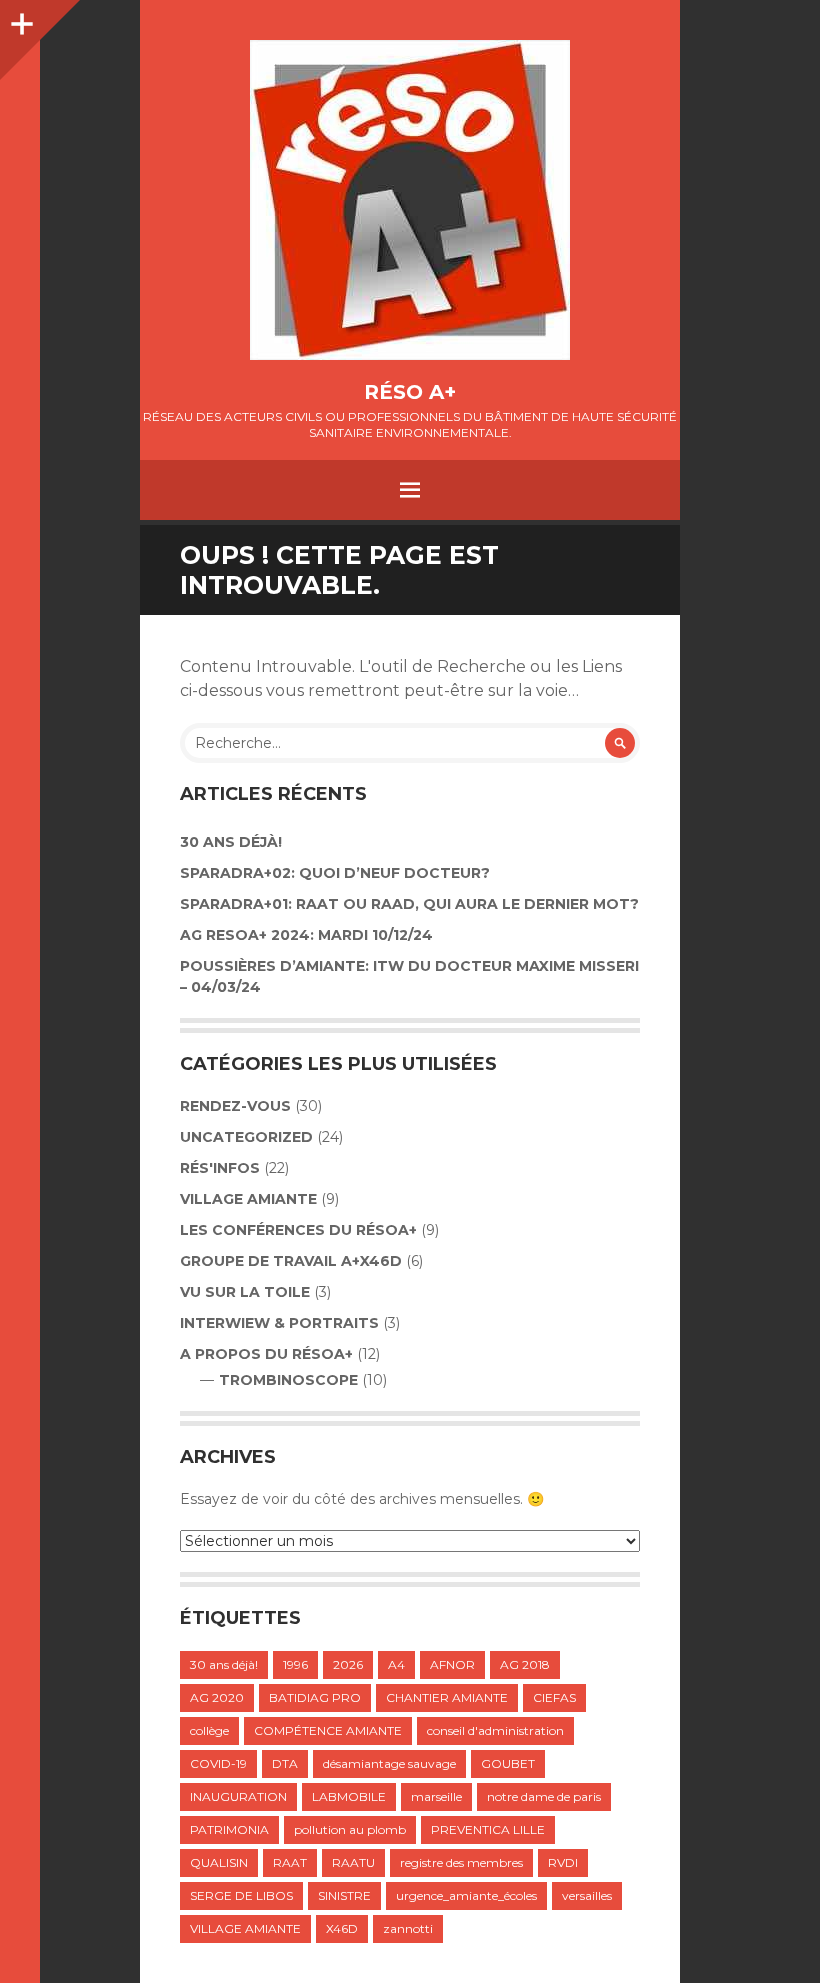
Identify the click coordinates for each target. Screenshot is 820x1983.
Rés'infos (220, 1168)
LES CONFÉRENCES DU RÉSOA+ (298, 1230)
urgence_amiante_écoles (466, 1895)
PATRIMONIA (229, 1829)
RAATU (353, 1862)
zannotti (408, 1928)
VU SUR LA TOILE (245, 1292)
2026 (348, 1664)
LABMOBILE (349, 1796)
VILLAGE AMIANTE (248, 1199)
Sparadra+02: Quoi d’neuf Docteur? (335, 873)
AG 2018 (525, 1664)
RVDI (563, 1862)
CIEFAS (554, 1697)
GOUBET (508, 1763)
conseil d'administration (495, 1730)
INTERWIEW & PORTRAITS (279, 1323)
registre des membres (461, 1862)
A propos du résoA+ (266, 1354)
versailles (587, 1895)
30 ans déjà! (231, 842)
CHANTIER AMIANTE (447, 1697)
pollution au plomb (350, 1829)
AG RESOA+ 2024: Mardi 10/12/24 (306, 935)
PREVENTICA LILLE (488, 1829)
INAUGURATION (238, 1796)
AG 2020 (217, 1697)
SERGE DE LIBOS (241, 1895)
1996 (295, 1664)
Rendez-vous (235, 1106)
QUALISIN (219, 1862)
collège (209, 1730)
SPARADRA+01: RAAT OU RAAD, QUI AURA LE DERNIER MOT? (409, 904)
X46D (342, 1928)
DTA (285, 1763)
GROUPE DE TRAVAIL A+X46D (291, 1261)
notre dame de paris (544, 1796)
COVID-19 (218, 1763)
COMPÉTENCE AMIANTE (328, 1730)
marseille (436, 1796)
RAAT (290, 1862)
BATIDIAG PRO (315, 1697)
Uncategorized (246, 1137)
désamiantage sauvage (389, 1763)
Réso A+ (410, 392)
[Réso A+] (410, 200)
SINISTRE (344, 1895)
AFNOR (452, 1664)
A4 (396, 1664)
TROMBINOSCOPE (288, 1380)
